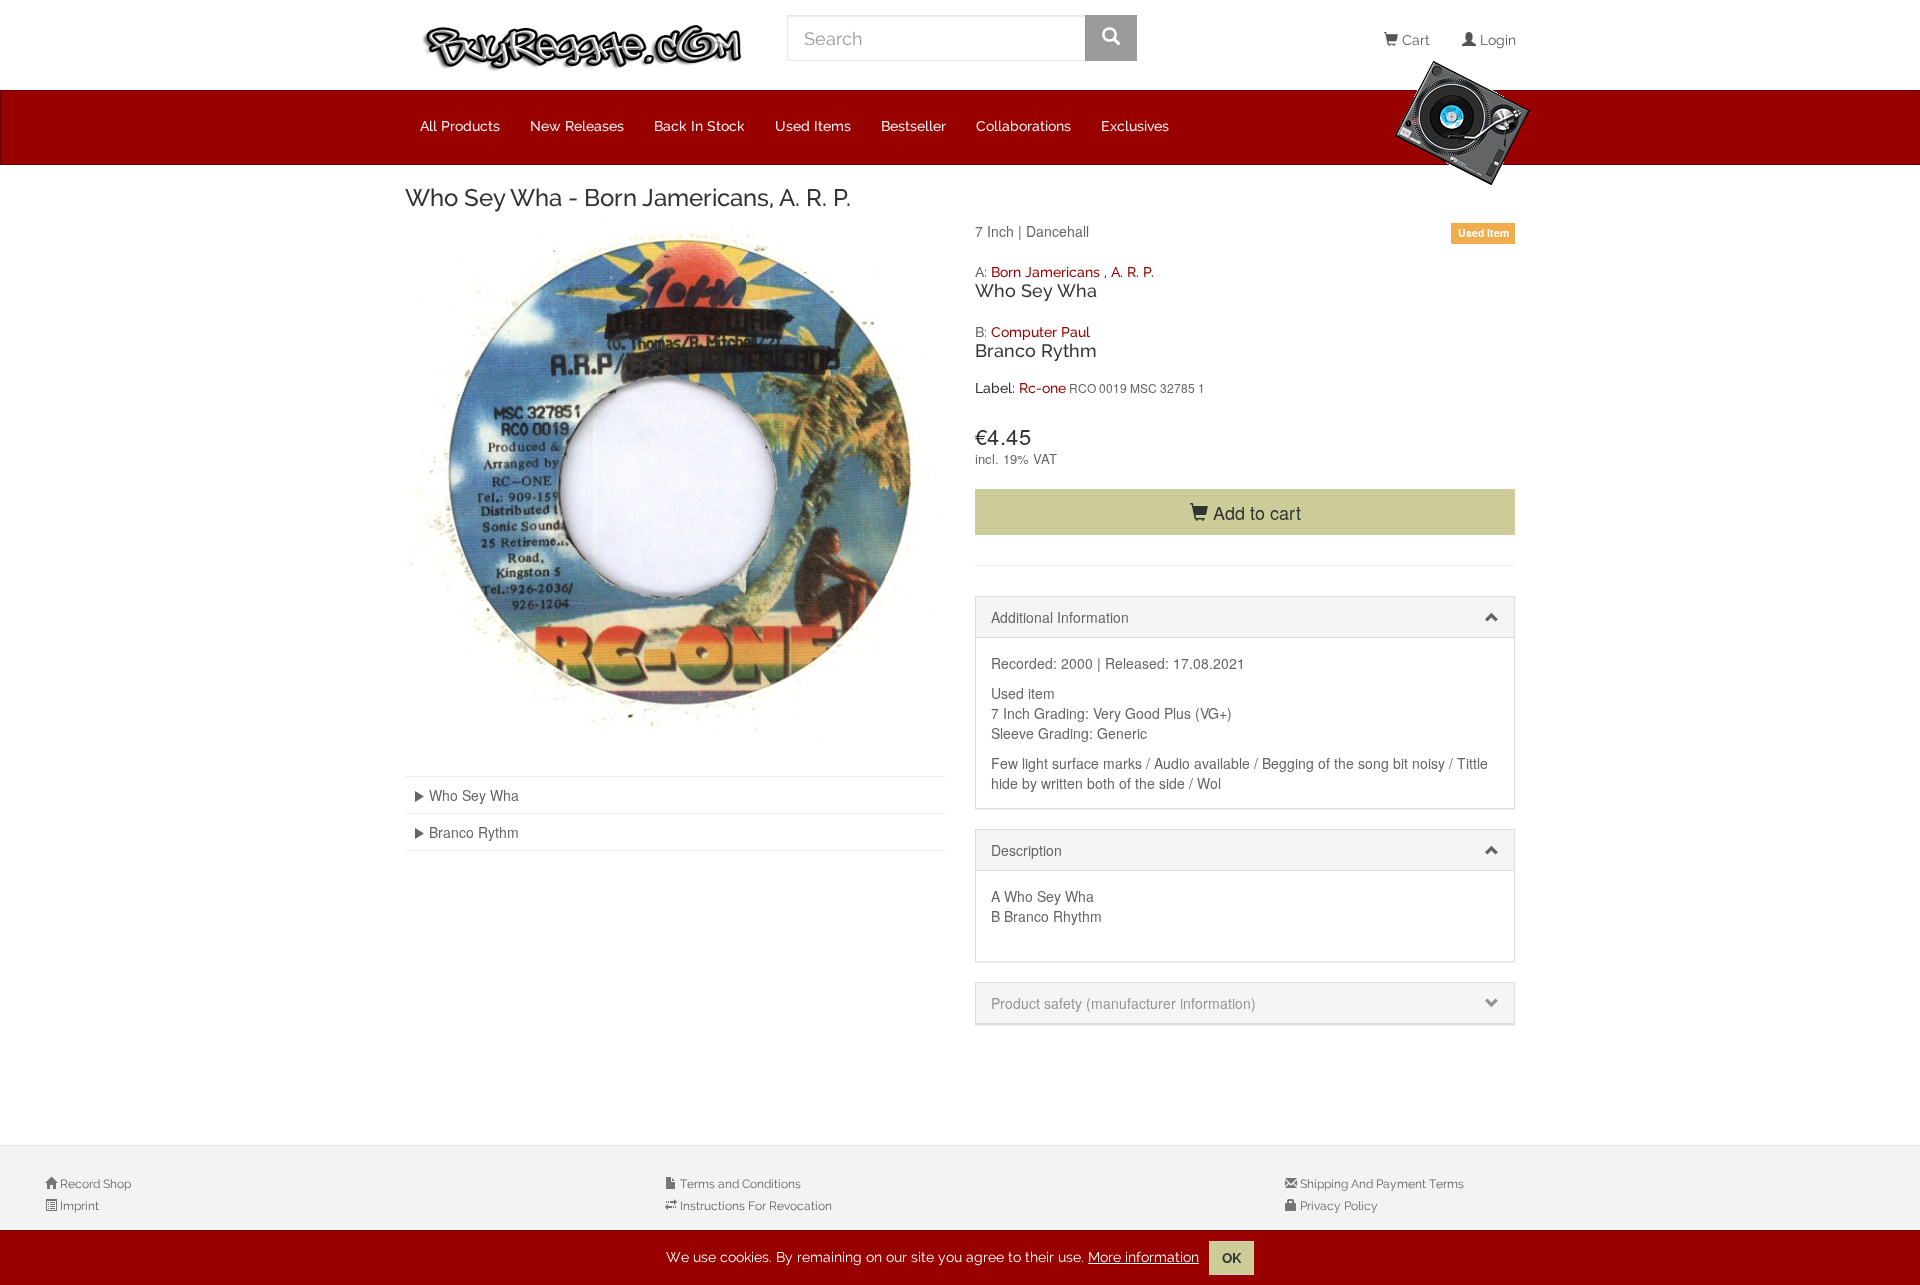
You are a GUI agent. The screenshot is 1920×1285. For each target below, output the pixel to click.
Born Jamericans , (1051, 272)
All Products (460, 126)
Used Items (813, 126)
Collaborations (1023, 126)
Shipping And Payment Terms (1380, 1184)
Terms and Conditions (739, 1184)
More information (1143, 1257)
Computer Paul (1040, 332)
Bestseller (913, 126)
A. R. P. (1132, 272)
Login (1496, 40)
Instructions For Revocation (754, 1206)
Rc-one (1042, 388)
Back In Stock (699, 126)
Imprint (78, 1206)
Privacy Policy (1337, 1206)
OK (1231, 1258)
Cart (1414, 40)
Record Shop (94, 1184)
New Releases (577, 126)
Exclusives (1135, 126)
